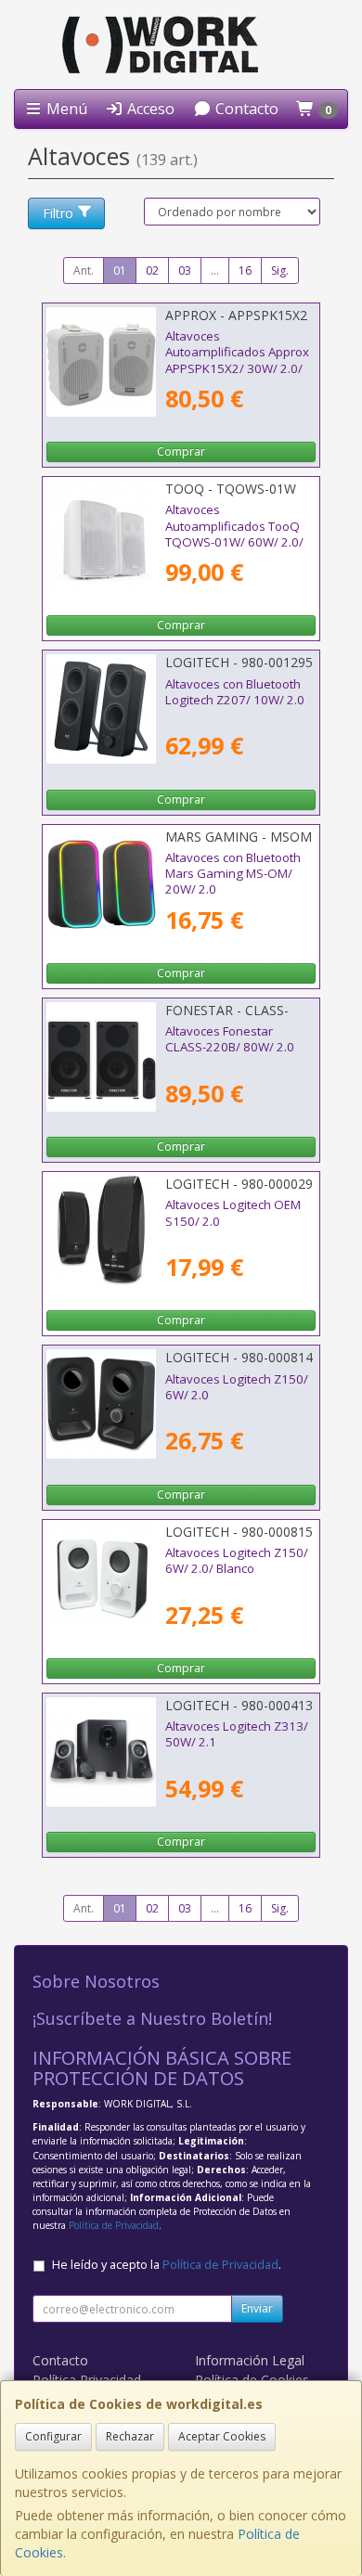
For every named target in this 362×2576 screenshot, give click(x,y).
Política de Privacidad (114, 2225)
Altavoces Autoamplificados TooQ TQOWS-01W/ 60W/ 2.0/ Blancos (234, 534)
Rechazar (130, 2436)
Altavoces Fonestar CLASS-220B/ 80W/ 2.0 (230, 1039)
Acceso (149, 109)
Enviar (257, 2308)
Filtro (58, 213)
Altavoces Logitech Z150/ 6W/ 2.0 (237, 1387)
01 (120, 270)
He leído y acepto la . (167, 2265)
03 (185, 270)
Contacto (245, 109)
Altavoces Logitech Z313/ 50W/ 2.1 (237, 1734)
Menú (65, 109)
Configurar (53, 2436)
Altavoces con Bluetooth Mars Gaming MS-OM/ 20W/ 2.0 (233, 874)
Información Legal (250, 2360)
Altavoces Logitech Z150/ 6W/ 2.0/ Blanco (237, 1560)
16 (245, 270)
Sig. (280, 270)
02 (152, 270)
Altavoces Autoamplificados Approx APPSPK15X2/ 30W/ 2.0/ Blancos (237, 360)
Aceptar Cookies (222, 2436)
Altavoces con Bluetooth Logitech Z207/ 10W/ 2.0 (235, 692)
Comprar (181, 451)
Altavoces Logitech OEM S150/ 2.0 (233, 1212)
